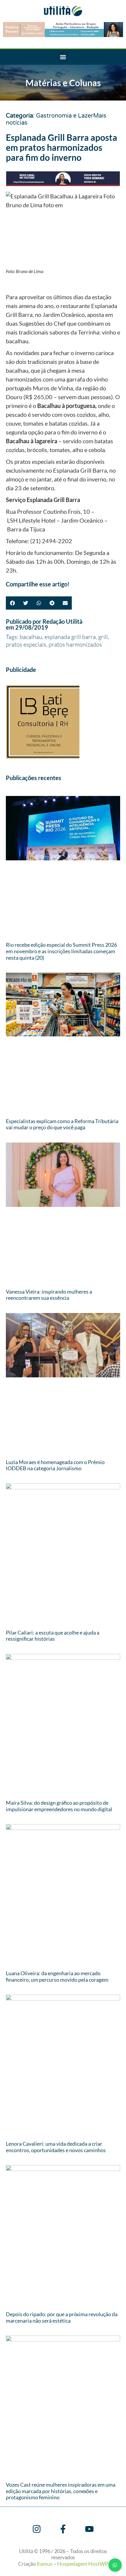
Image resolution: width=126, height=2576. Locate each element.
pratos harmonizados (75, 644)
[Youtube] (89, 2529)
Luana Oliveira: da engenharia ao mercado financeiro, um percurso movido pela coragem (57, 1976)
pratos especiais (26, 644)
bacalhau (31, 637)
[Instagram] (37, 2529)
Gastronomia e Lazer (65, 116)
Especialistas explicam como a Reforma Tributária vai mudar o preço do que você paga (62, 1124)
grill (103, 637)
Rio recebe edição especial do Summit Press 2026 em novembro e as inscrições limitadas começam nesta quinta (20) (61, 951)
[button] (63, 57)
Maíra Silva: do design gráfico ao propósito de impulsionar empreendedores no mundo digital (59, 1806)
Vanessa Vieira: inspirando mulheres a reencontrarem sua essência (49, 1295)
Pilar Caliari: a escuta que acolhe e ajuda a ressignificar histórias (53, 1636)
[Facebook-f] (63, 2529)
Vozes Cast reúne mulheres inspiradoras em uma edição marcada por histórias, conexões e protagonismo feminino (61, 2491)
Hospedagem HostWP (83, 2564)
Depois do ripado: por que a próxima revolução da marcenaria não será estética (62, 2317)
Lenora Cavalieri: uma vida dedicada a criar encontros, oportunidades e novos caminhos (56, 2147)
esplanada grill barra (70, 637)
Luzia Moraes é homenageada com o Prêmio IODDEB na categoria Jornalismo (55, 1465)
